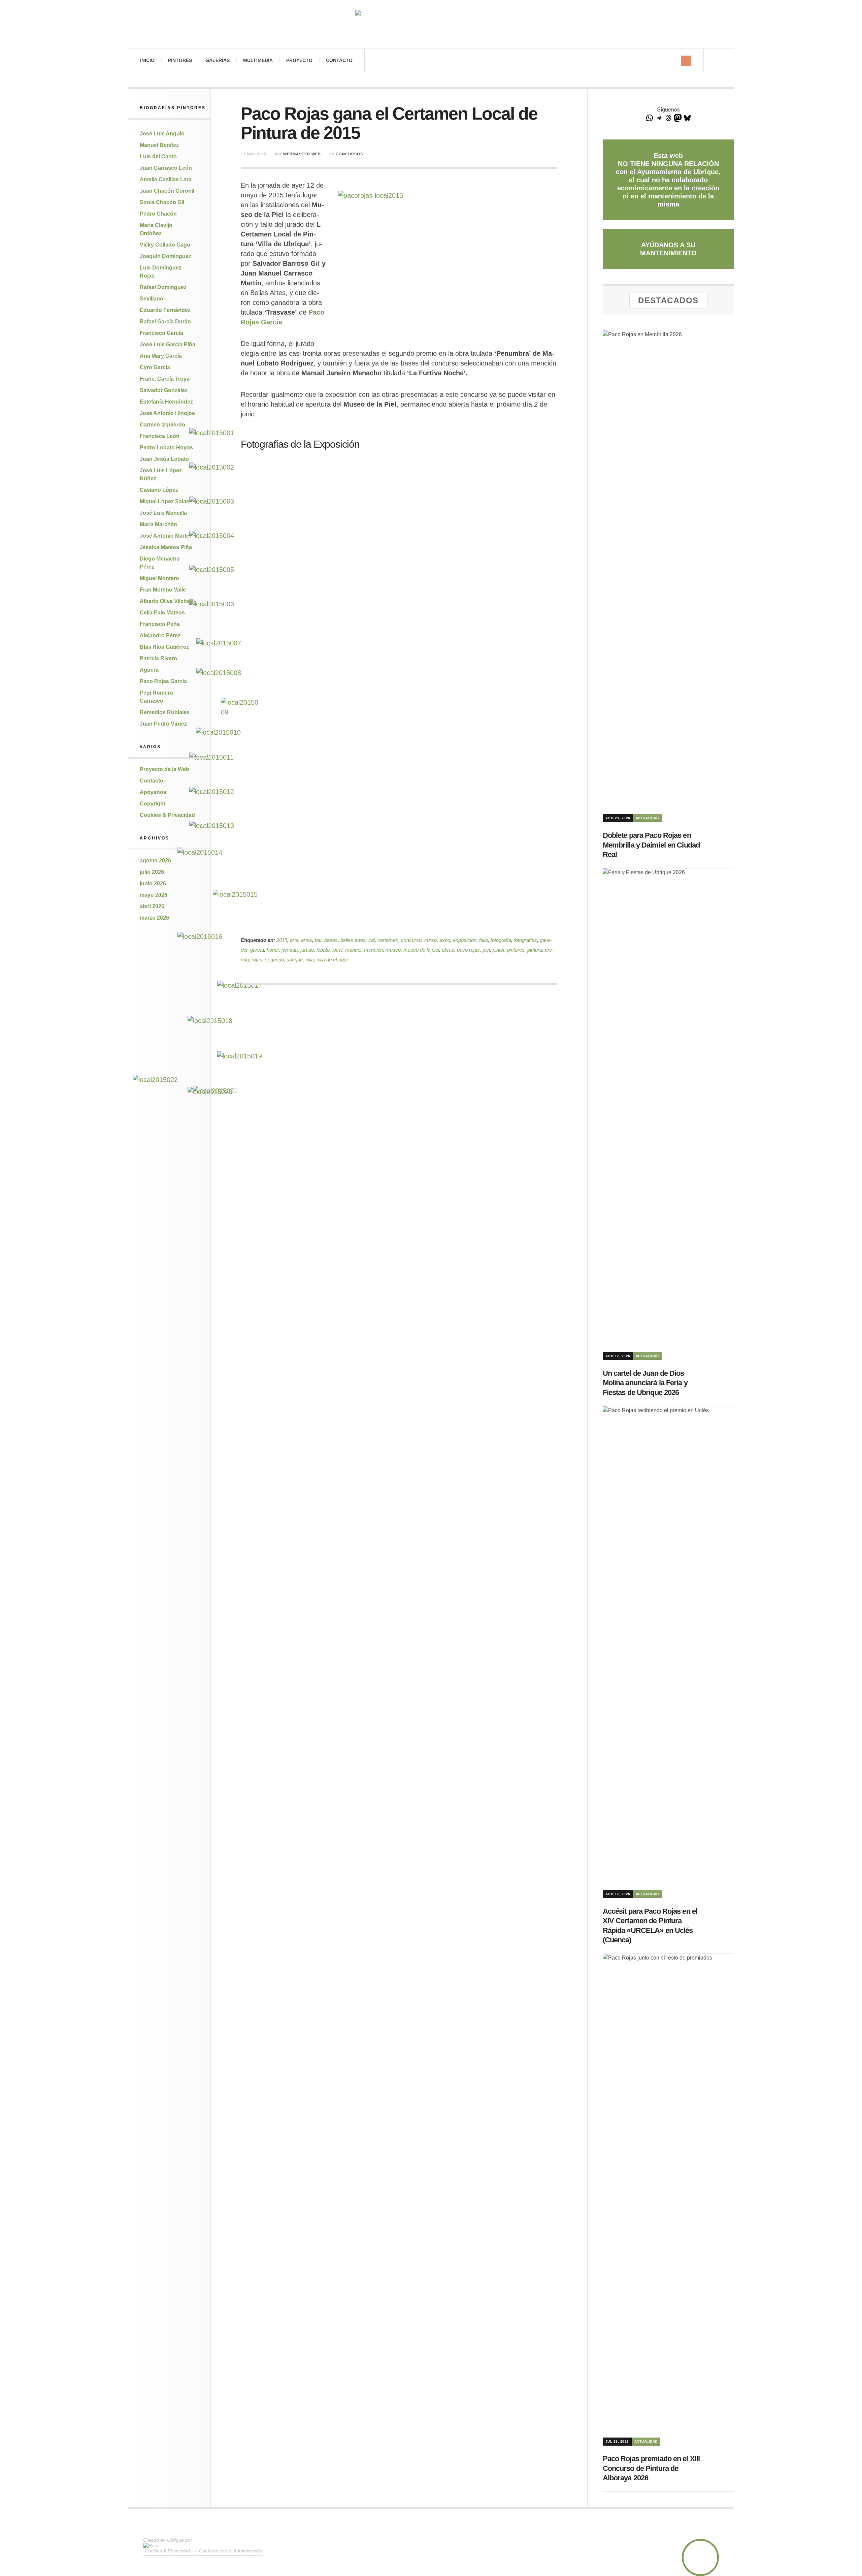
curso (430, 940)
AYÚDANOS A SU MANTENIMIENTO (668, 249)
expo (445, 940)
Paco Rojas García (163, 681)
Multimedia (258, 60)
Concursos (349, 154)
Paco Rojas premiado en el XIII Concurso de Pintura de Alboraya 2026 (651, 2468)
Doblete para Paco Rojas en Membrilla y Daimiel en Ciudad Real (651, 845)
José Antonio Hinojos (167, 413)
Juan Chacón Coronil (167, 191)
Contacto (339, 60)
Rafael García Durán (165, 322)
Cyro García (155, 367)
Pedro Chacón (158, 214)
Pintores (180, 60)
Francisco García (161, 333)
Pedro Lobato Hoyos (166, 448)
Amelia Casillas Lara (166, 179)
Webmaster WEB (302, 154)
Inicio (147, 60)
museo (393, 950)
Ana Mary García (161, 356)
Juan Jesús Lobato (164, 459)
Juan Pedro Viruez (163, 724)
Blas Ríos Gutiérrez (164, 647)
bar (318, 940)
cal (372, 940)
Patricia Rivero (158, 658)
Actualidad (647, 818)
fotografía (501, 940)
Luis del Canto (158, 156)
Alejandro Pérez (160, 635)
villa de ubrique (333, 960)
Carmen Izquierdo (162, 425)
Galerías (218, 60)
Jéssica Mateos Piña (166, 547)
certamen (388, 940)
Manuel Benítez (159, 145)
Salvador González (164, 390)
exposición (465, 940)
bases (331, 940)
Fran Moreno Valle (163, 590)
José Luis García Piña (168, 344)
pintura (535, 950)
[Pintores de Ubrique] (431, 24)
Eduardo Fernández (165, 310)
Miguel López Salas (164, 501)
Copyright (153, 804)
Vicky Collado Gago (165, 245)
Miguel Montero (159, 578)
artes (307, 940)
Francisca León (160, 436)
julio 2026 (152, 872)
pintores (516, 950)
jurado (307, 950)
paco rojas (468, 950)
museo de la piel (421, 950)
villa (310, 960)
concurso (411, 940)
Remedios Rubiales (165, 712)
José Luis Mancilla (163, 513)
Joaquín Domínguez (165, 256)
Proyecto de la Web (164, 769)
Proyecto (299, 60)
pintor (499, 950)
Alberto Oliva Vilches (166, 601)
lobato (323, 950)
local (337, 950)
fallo (484, 940)
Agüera (149, 670)
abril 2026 (152, 906)
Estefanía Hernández (166, 402)
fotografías (525, 940)
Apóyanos (153, 792)
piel (486, 950)
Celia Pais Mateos (162, 613)
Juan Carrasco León (166, 168)
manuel (353, 950)
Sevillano (152, 299)
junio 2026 (153, 883)
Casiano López (159, 490)
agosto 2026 (155, 861)
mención (373, 950)
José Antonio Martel (165, 536)
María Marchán (158, 524)
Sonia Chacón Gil (162, 202)
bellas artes (353, 940)
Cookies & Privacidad (167, 815)
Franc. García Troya (165, 379)
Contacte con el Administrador (231, 2551)
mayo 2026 (154, 895)
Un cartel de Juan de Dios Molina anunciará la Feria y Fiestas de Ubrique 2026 (645, 1383)
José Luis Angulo (162, 134)
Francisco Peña (160, 624)
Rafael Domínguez (163, 287)
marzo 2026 (154, 918)
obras (448, 950)
